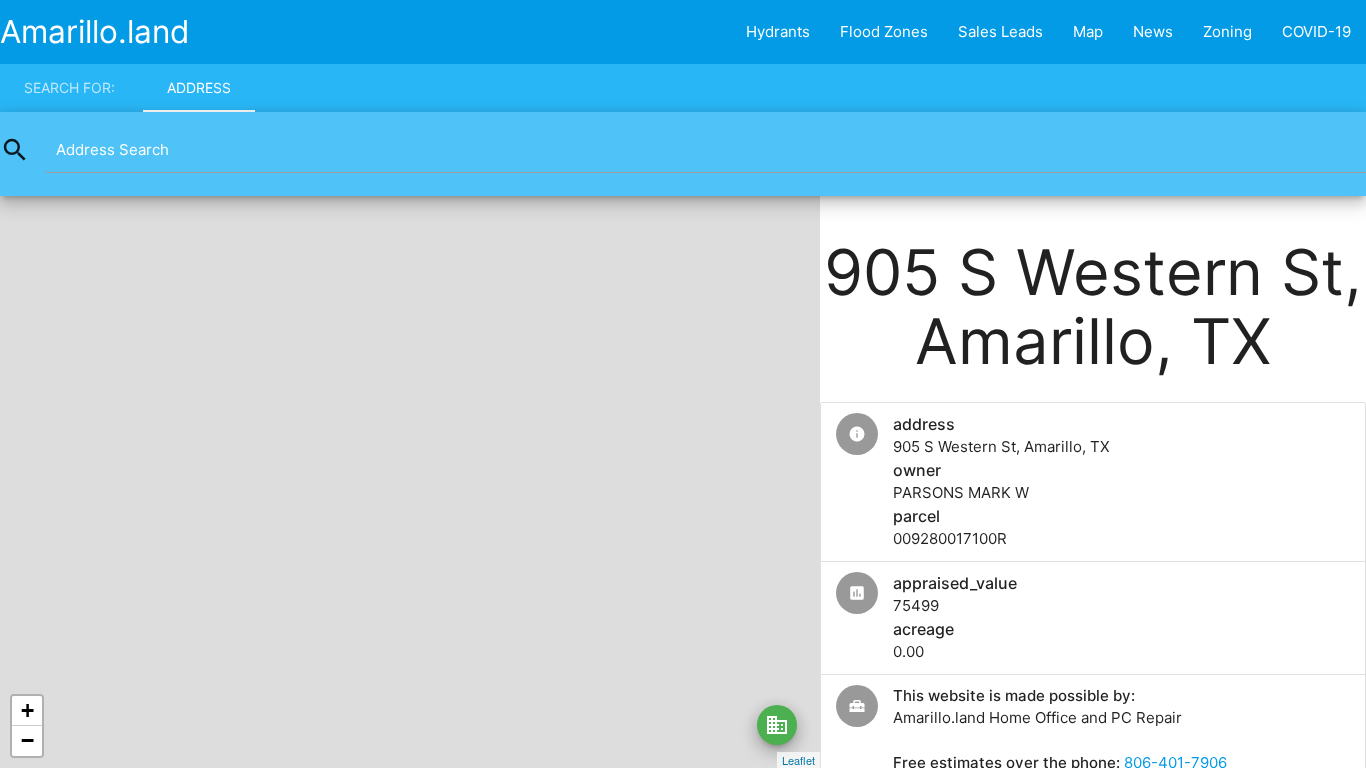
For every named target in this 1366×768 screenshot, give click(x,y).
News (1153, 31)
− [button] (27, 740)
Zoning (1227, 31)
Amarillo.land (95, 31)
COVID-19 (1316, 31)
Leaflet (798, 760)
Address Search (112, 149)
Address (199, 87)
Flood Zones (884, 31)
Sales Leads (1000, 31)
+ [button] (27, 710)
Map (1088, 31)
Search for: (69, 87)
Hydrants (778, 31)
